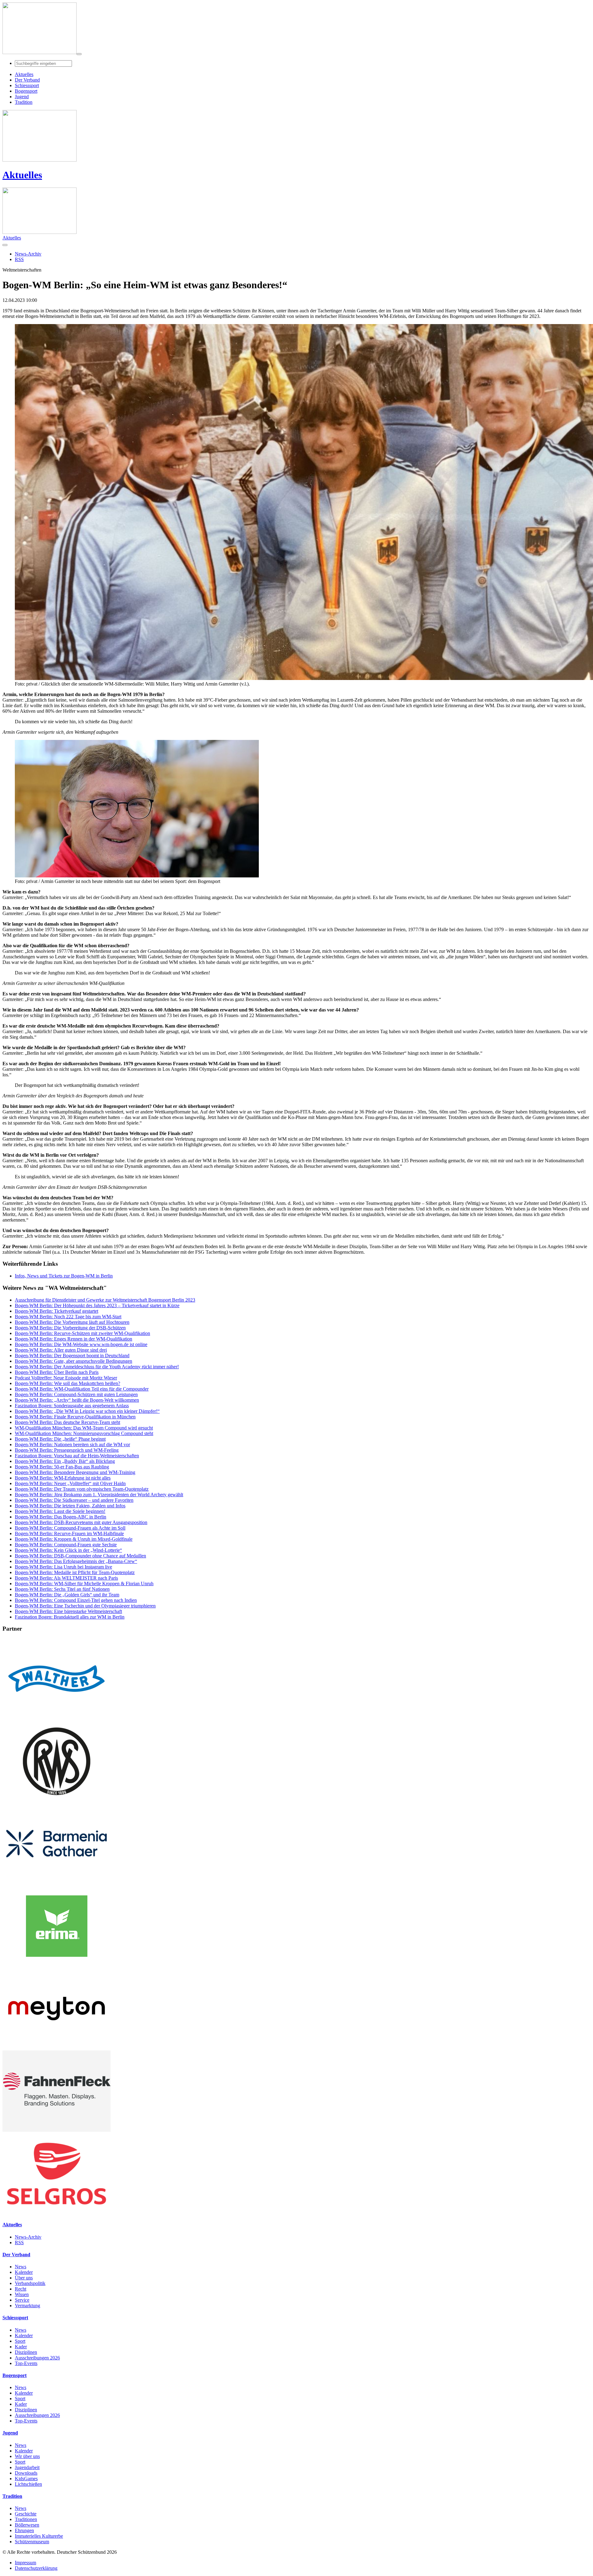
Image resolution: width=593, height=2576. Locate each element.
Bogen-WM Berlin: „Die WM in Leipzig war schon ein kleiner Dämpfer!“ (87, 1411)
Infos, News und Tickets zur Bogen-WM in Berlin (64, 1276)
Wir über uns (27, 2456)
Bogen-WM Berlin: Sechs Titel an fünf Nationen (62, 1589)
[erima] (57, 1965)
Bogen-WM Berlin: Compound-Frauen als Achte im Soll (70, 1528)
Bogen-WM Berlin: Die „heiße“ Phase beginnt (60, 1439)
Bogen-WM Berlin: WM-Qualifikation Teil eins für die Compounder (82, 1389)
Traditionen (26, 2519)
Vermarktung (27, 2306)
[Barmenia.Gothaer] (57, 1883)
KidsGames (26, 2479)
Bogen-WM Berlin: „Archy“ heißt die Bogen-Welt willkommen (77, 1400)
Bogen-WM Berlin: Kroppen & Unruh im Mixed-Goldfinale (74, 1539)
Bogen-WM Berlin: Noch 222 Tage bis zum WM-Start (68, 1317)
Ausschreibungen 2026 (37, 2358)
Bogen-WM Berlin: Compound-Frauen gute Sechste (66, 1545)
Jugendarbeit (27, 2467)
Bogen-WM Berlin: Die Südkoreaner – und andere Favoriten (74, 1500)
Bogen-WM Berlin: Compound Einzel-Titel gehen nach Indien (76, 1600)
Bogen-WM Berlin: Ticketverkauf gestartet (57, 1311)
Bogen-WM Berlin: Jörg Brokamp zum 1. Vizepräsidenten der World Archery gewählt (99, 1495)
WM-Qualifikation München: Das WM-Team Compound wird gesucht (84, 1428)
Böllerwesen (27, 2525)
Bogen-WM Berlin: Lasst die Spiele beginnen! (60, 1511)
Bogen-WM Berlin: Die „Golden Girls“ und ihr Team (67, 1595)
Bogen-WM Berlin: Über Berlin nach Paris (57, 1372)
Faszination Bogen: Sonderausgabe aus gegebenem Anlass (72, 1406)
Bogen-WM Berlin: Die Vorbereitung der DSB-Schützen (70, 1328)
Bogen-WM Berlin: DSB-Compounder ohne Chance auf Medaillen (80, 1556)
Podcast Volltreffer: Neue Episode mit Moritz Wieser (66, 1378)
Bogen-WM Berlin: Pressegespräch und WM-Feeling (67, 1450)
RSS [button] (19, 259)
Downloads (26, 2473)
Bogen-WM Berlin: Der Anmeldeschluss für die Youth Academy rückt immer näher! (97, 1367)
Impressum (25, 2563)
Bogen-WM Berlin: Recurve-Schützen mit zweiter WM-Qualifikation (82, 1333)
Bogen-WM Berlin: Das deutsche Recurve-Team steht (67, 1422)
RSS (19, 2242)
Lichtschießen (28, 2484)
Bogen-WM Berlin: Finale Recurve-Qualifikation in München (75, 1417)
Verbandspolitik (30, 2283)
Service (22, 2300)
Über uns (24, 2278)
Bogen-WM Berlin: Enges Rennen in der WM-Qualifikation (74, 1339)
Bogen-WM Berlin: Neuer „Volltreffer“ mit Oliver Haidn (70, 1483)
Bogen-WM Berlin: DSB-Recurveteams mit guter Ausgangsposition (81, 1522)
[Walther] (57, 1718)
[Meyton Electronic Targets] (57, 2048)
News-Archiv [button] (28, 254)
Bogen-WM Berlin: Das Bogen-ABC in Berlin (61, 1517)
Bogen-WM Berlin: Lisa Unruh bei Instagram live (63, 1567)
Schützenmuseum (32, 2542)
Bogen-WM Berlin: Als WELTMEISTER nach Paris (66, 1578)
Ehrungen (24, 2530)
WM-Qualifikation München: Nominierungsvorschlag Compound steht (84, 1433)
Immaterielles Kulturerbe (39, 2536)
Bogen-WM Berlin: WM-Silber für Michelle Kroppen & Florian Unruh (84, 1584)
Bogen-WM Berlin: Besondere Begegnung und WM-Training (75, 1472)
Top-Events (26, 2363)
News (21, 2267)
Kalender (24, 2272)
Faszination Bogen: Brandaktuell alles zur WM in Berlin (70, 1617)
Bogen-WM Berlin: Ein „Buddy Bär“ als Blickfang (65, 1461)
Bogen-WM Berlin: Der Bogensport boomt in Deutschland (72, 1356)
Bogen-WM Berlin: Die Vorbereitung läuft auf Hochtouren (72, 1322)
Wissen (22, 2294)
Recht (21, 2289)
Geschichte (26, 2514)
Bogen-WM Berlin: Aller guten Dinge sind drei (61, 1350)
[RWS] (57, 1800)
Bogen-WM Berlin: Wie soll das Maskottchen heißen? (67, 1383)
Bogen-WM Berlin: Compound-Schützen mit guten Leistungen (76, 1394)
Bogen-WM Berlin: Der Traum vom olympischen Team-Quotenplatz (82, 1489)
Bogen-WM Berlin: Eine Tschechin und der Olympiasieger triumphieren (85, 1606)
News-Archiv (28, 2237)
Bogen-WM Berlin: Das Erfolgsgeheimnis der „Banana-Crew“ (76, 1561)
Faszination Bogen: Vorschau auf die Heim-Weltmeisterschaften (77, 1456)
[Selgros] (57, 2213)
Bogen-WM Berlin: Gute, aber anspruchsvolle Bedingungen (74, 1361)
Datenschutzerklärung (36, 2568)
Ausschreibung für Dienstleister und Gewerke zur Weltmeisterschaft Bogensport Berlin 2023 (105, 1300)
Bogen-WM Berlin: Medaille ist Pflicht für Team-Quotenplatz (75, 1572)
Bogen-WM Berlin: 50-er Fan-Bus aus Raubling (62, 1467)
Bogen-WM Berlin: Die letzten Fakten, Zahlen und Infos (70, 1506)
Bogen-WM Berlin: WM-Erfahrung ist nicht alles (63, 1478)
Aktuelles (22, 175)
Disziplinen (26, 2352)
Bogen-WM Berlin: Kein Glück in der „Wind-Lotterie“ (68, 1550)
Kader (21, 2347)
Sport (20, 2341)
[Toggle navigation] (79, 54)
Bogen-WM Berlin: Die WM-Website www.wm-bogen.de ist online (81, 1344)
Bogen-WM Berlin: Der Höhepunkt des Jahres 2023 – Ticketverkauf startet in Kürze (97, 1305)
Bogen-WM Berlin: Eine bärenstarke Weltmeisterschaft (68, 1611)
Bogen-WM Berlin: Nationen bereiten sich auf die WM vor (72, 1444)
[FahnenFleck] (57, 2130)
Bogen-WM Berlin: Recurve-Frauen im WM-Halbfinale (69, 1533)
